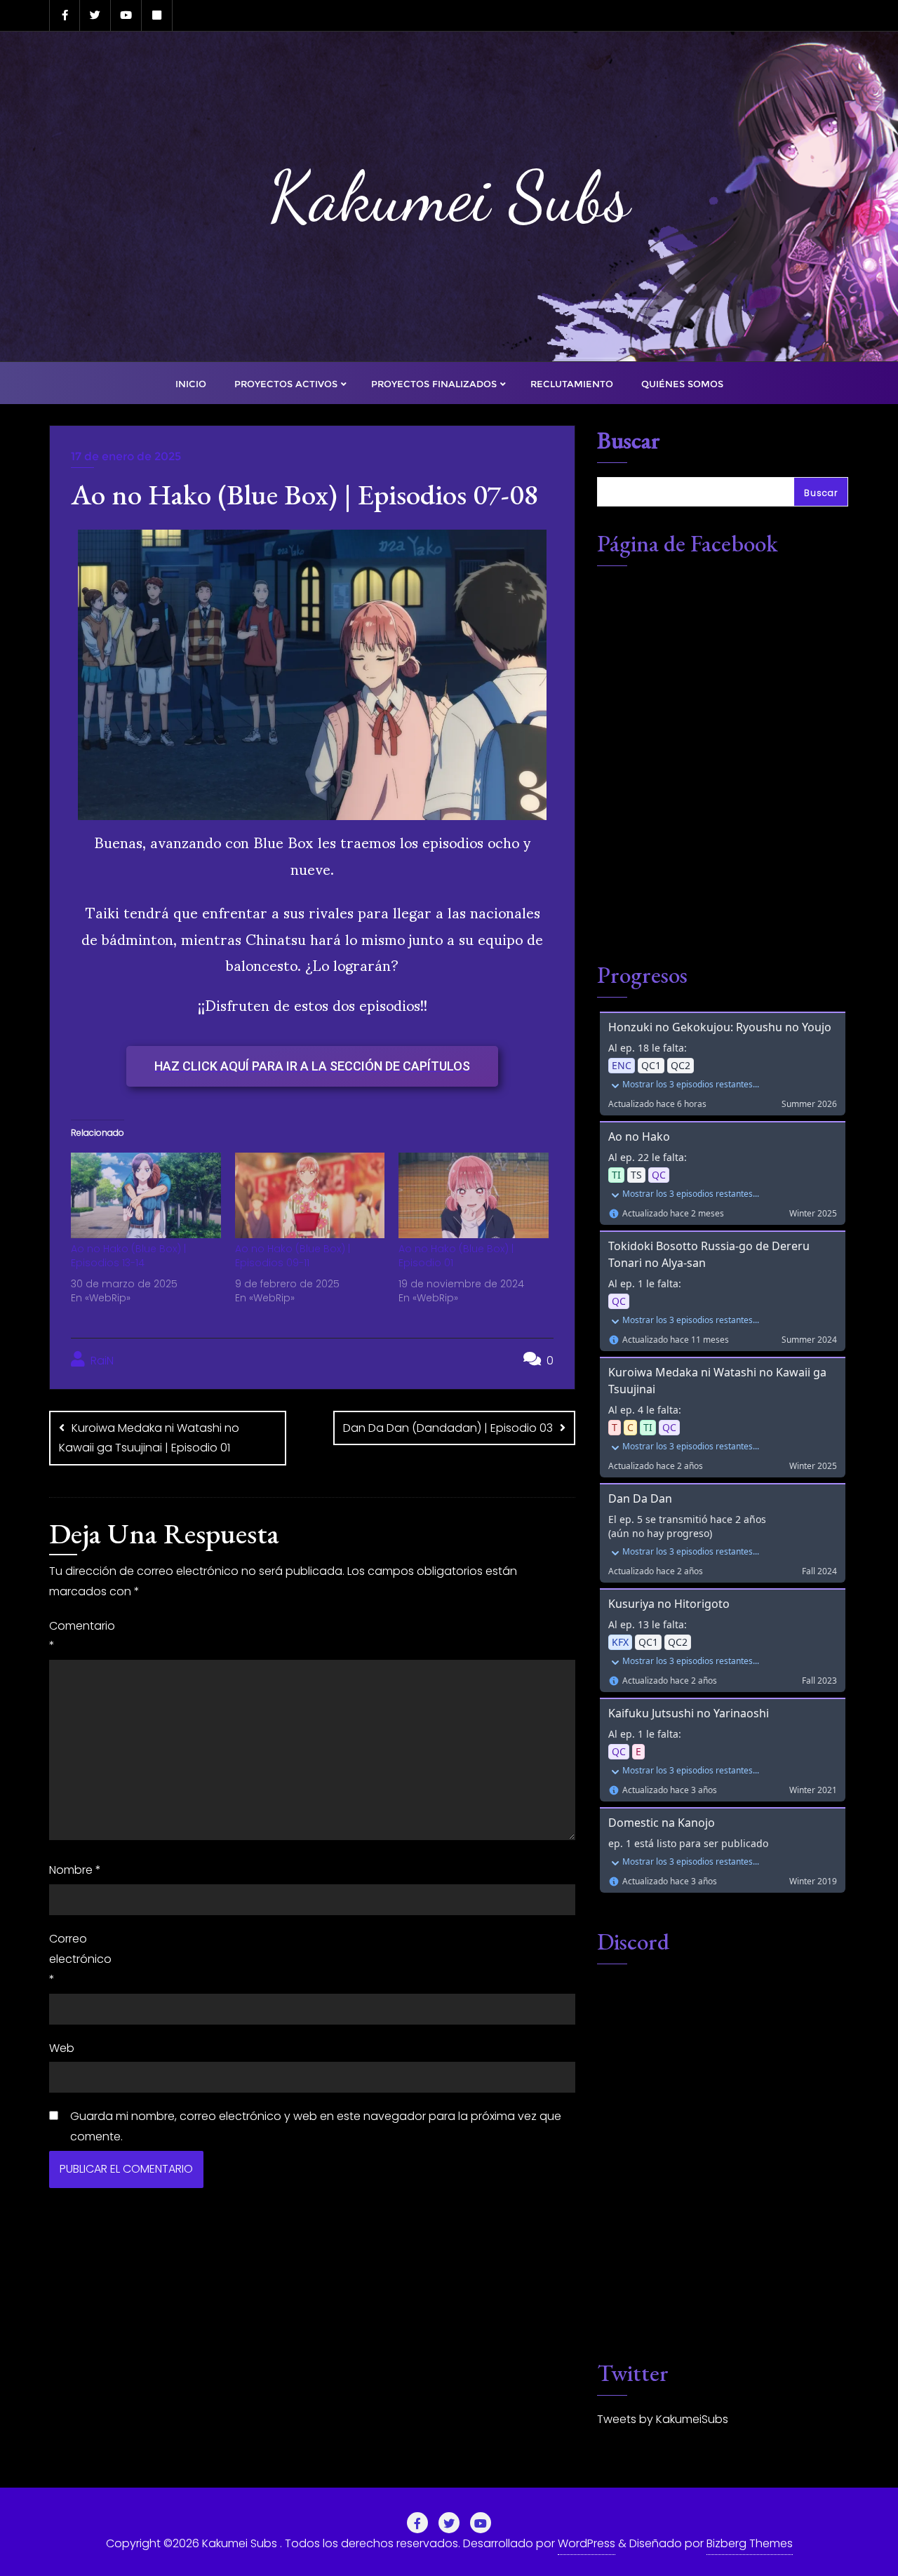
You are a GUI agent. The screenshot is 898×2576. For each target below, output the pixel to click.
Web (62, 2048)
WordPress (587, 2543)
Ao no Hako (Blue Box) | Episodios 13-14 (128, 1256)
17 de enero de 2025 (126, 456)
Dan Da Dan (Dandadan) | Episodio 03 (448, 1428)
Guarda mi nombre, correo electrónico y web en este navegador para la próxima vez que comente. (316, 2126)
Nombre (75, 1870)
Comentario (81, 1636)
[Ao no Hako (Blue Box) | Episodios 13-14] (146, 1195)
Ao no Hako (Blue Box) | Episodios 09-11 (293, 1256)
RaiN (101, 1361)
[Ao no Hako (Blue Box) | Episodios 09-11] (310, 1195)
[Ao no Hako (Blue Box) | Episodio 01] (474, 1195)
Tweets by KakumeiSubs (663, 2419)
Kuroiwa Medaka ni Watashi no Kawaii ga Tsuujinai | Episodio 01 (149, 1438)
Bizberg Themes (750, 2543)
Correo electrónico (80, 1959)
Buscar (629, 442)
